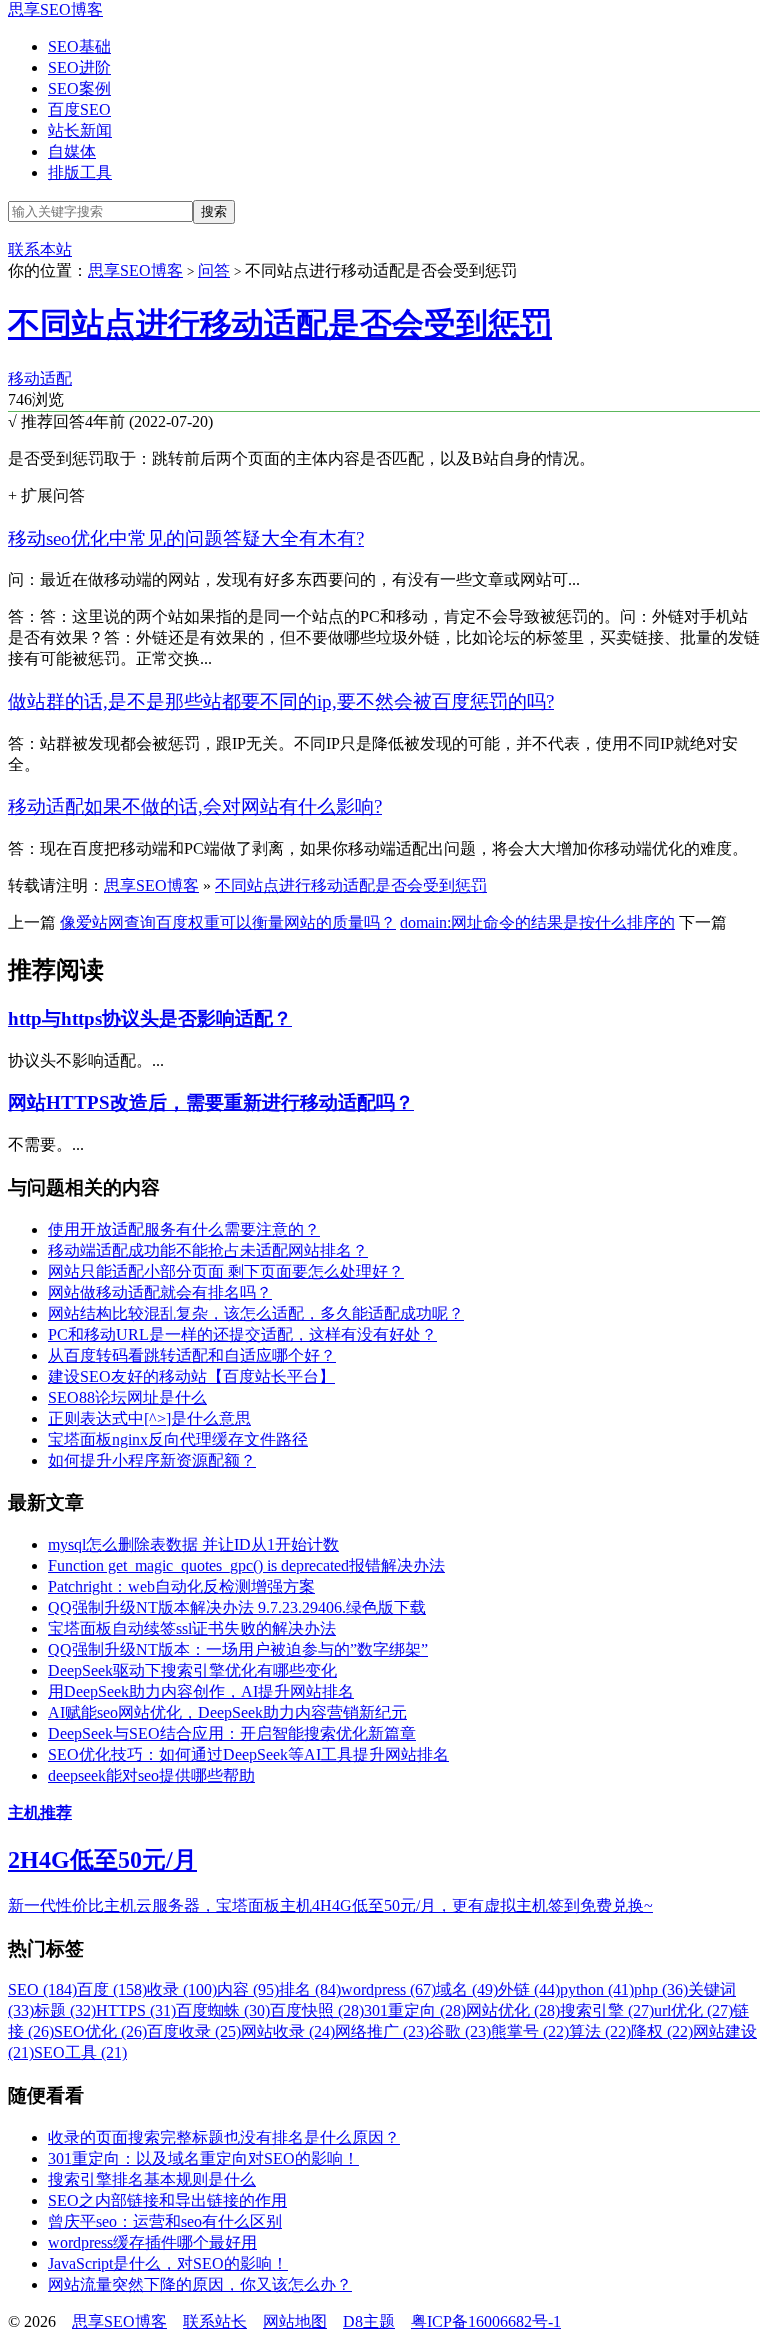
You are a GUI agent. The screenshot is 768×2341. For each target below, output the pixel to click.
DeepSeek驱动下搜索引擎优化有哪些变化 (192, 1670)
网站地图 (295, 2321)
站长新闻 (80, 130)
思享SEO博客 (55, 9)
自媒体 (72, 151)
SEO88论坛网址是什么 (127, 1397)
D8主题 (369, 2321)
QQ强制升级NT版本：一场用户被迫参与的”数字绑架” (238, 1649)
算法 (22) (600, 2031)
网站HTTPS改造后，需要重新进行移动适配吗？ (211, 1102)
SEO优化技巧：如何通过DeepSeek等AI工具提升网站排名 (248, 1754)
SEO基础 (79, 46)
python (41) (597, 1989)
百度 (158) (112, 1989)
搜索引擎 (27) (607, 2010)
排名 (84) (310, 1989)
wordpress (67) (388, 1989)
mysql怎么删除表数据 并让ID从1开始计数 (193, 1544)
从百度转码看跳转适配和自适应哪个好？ (192, 1355)
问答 (214, 270)
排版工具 (80, 172)
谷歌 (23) (460, 2031)
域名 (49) (467, 1989)
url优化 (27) (693, 2010)
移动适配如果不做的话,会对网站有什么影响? (195, 806)
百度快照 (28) (317, 2010)
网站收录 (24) (288, 2031)
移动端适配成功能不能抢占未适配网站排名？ (208, 1250)
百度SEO (79, 109)
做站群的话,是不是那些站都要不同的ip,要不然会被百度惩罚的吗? (281, 701)
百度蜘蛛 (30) (223, 2010)
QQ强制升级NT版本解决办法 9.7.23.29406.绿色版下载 (237, 1607)
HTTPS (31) (136, 2010)
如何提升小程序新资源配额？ (152, 1460)
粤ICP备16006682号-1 (486, 2321)
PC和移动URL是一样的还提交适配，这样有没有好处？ (242, 1334)
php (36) (661, 1989)
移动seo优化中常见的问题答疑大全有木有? (186, 538)
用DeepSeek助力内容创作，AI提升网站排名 (201, 1691)
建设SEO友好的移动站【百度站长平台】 (191, 1376)
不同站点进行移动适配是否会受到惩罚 (280, 324)
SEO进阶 (79, 67)
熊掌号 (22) (530, 2031)
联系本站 (40, 249)
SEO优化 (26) (100, 2031)
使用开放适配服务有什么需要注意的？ (184, 1229)
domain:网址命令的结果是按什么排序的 (537, 922)
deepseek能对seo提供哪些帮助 (151, 1775)
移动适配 (40, 378)
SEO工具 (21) (80, 2052)
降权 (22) (662, 2031)
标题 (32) (65, 2010)
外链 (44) (529, 1989)
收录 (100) (182, 1989)
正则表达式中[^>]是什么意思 (149, 1418)
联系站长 (215, 2321)
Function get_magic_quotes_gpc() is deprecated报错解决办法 (246, 1565)
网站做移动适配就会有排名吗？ (160, 1292)
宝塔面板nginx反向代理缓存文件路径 (178, 1439)
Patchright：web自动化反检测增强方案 (181, 1586)
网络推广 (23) (382, 2031)
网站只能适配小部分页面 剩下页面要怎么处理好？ (226, 1271)
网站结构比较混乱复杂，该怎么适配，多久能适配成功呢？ (256, 1313)
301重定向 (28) (415, 2010)
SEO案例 (79, 88)
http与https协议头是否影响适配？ (150, 1018)
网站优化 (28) (513, 2010)
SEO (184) (42, 1989)
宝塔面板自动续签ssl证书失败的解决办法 (192, 1628)
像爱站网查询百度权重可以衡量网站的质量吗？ (228, 922)
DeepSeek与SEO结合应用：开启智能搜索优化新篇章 (232, 1733)
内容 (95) (248, 1989)
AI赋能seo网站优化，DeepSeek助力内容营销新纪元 (227, 1712)
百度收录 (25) (194, 2031)
